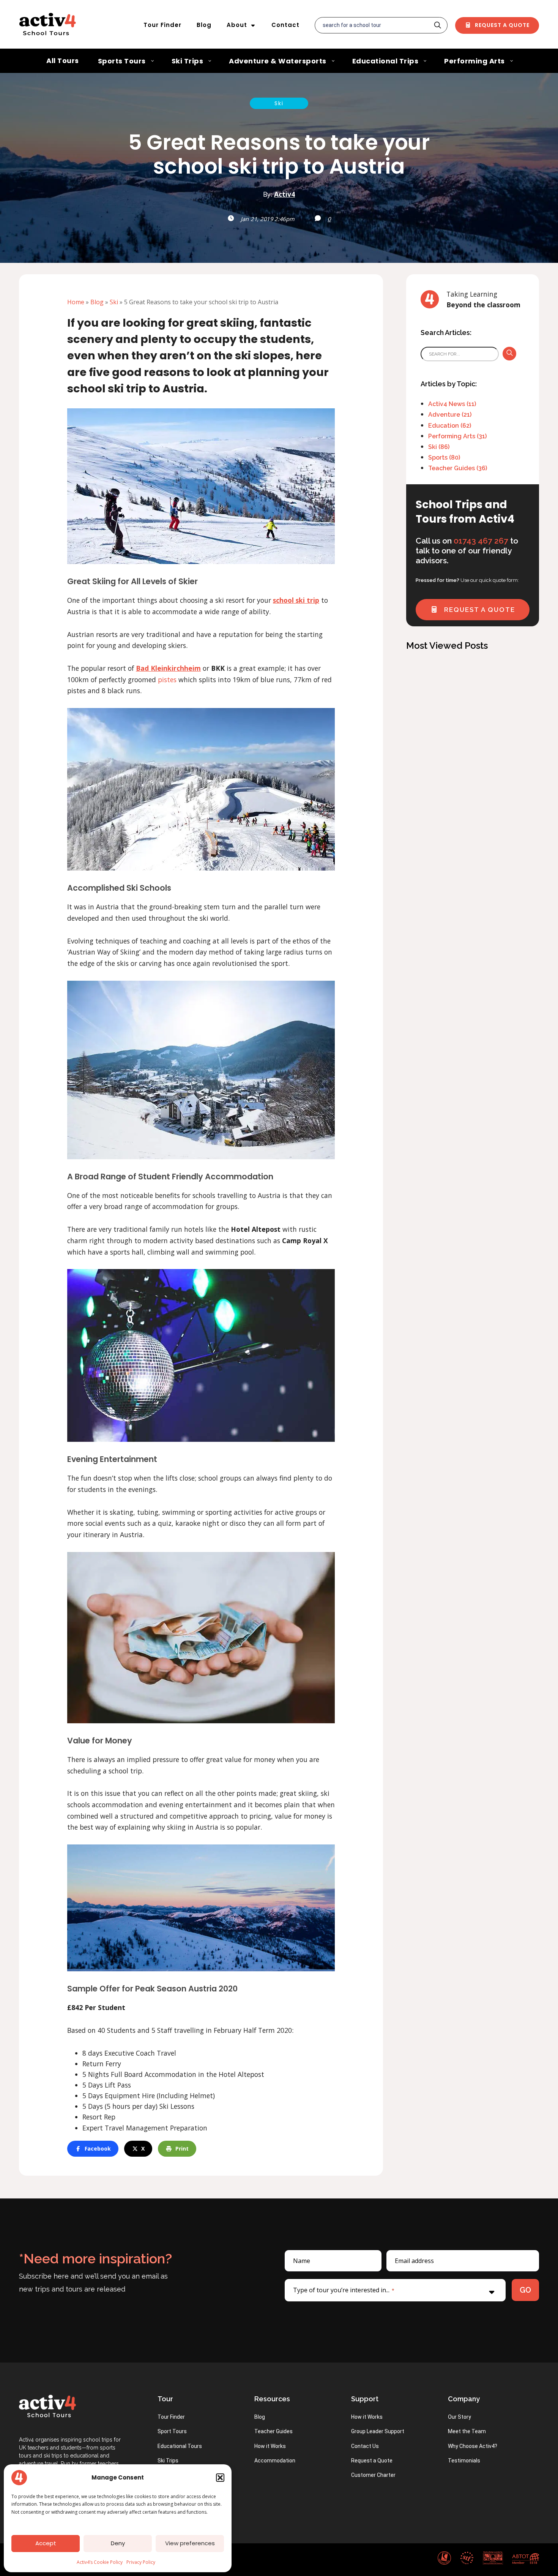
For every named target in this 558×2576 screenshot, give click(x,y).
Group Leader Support (378, 2431)
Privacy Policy (141, 2562)
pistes (167, 680)
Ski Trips (168, 2461)
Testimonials (464, 2461)
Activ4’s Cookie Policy (100, 2562)
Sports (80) (444, 458)
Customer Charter (373, 2475)
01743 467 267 (481, 541)
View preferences (190, 2543)
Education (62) (450, 426)
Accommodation (275, 2461)
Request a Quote (501, 25)
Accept (46, 2543)
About (237, 25)
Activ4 (285, 194)
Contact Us (365, 2446)
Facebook (98, 2149)
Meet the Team (467, 2431)
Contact (285, 25)
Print (182, 2149)
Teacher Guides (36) (458, 468)
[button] (220, 2478)
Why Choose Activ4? (473, 2446)
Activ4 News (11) (452, 404)
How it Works (270, 2446)
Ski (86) (439, 447)
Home (76, 302)
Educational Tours (180, 2446)
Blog (204, 25)
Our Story (459, 2417)
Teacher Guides (273, 2431)
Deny (118, 2543)
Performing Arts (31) (457, 436)
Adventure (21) (450, 415)
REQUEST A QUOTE (478, 610)
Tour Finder (162, 25)
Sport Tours (172, 2431)
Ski (279, 103)
